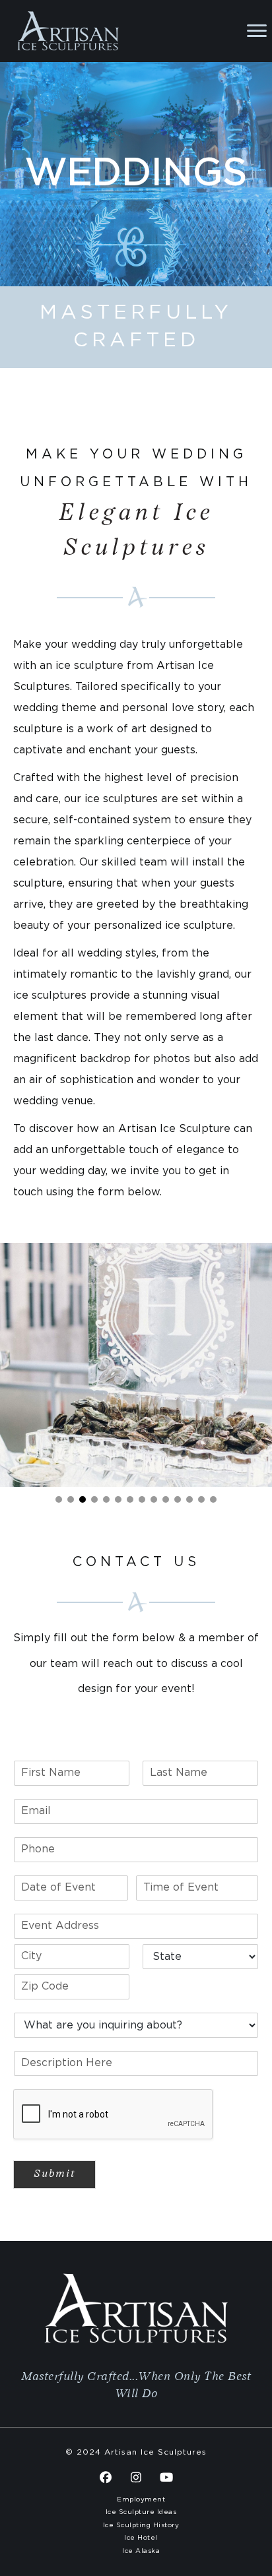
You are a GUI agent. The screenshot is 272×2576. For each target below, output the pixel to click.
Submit (54, 2174)
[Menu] (257, 31)
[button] (59, 1499)
